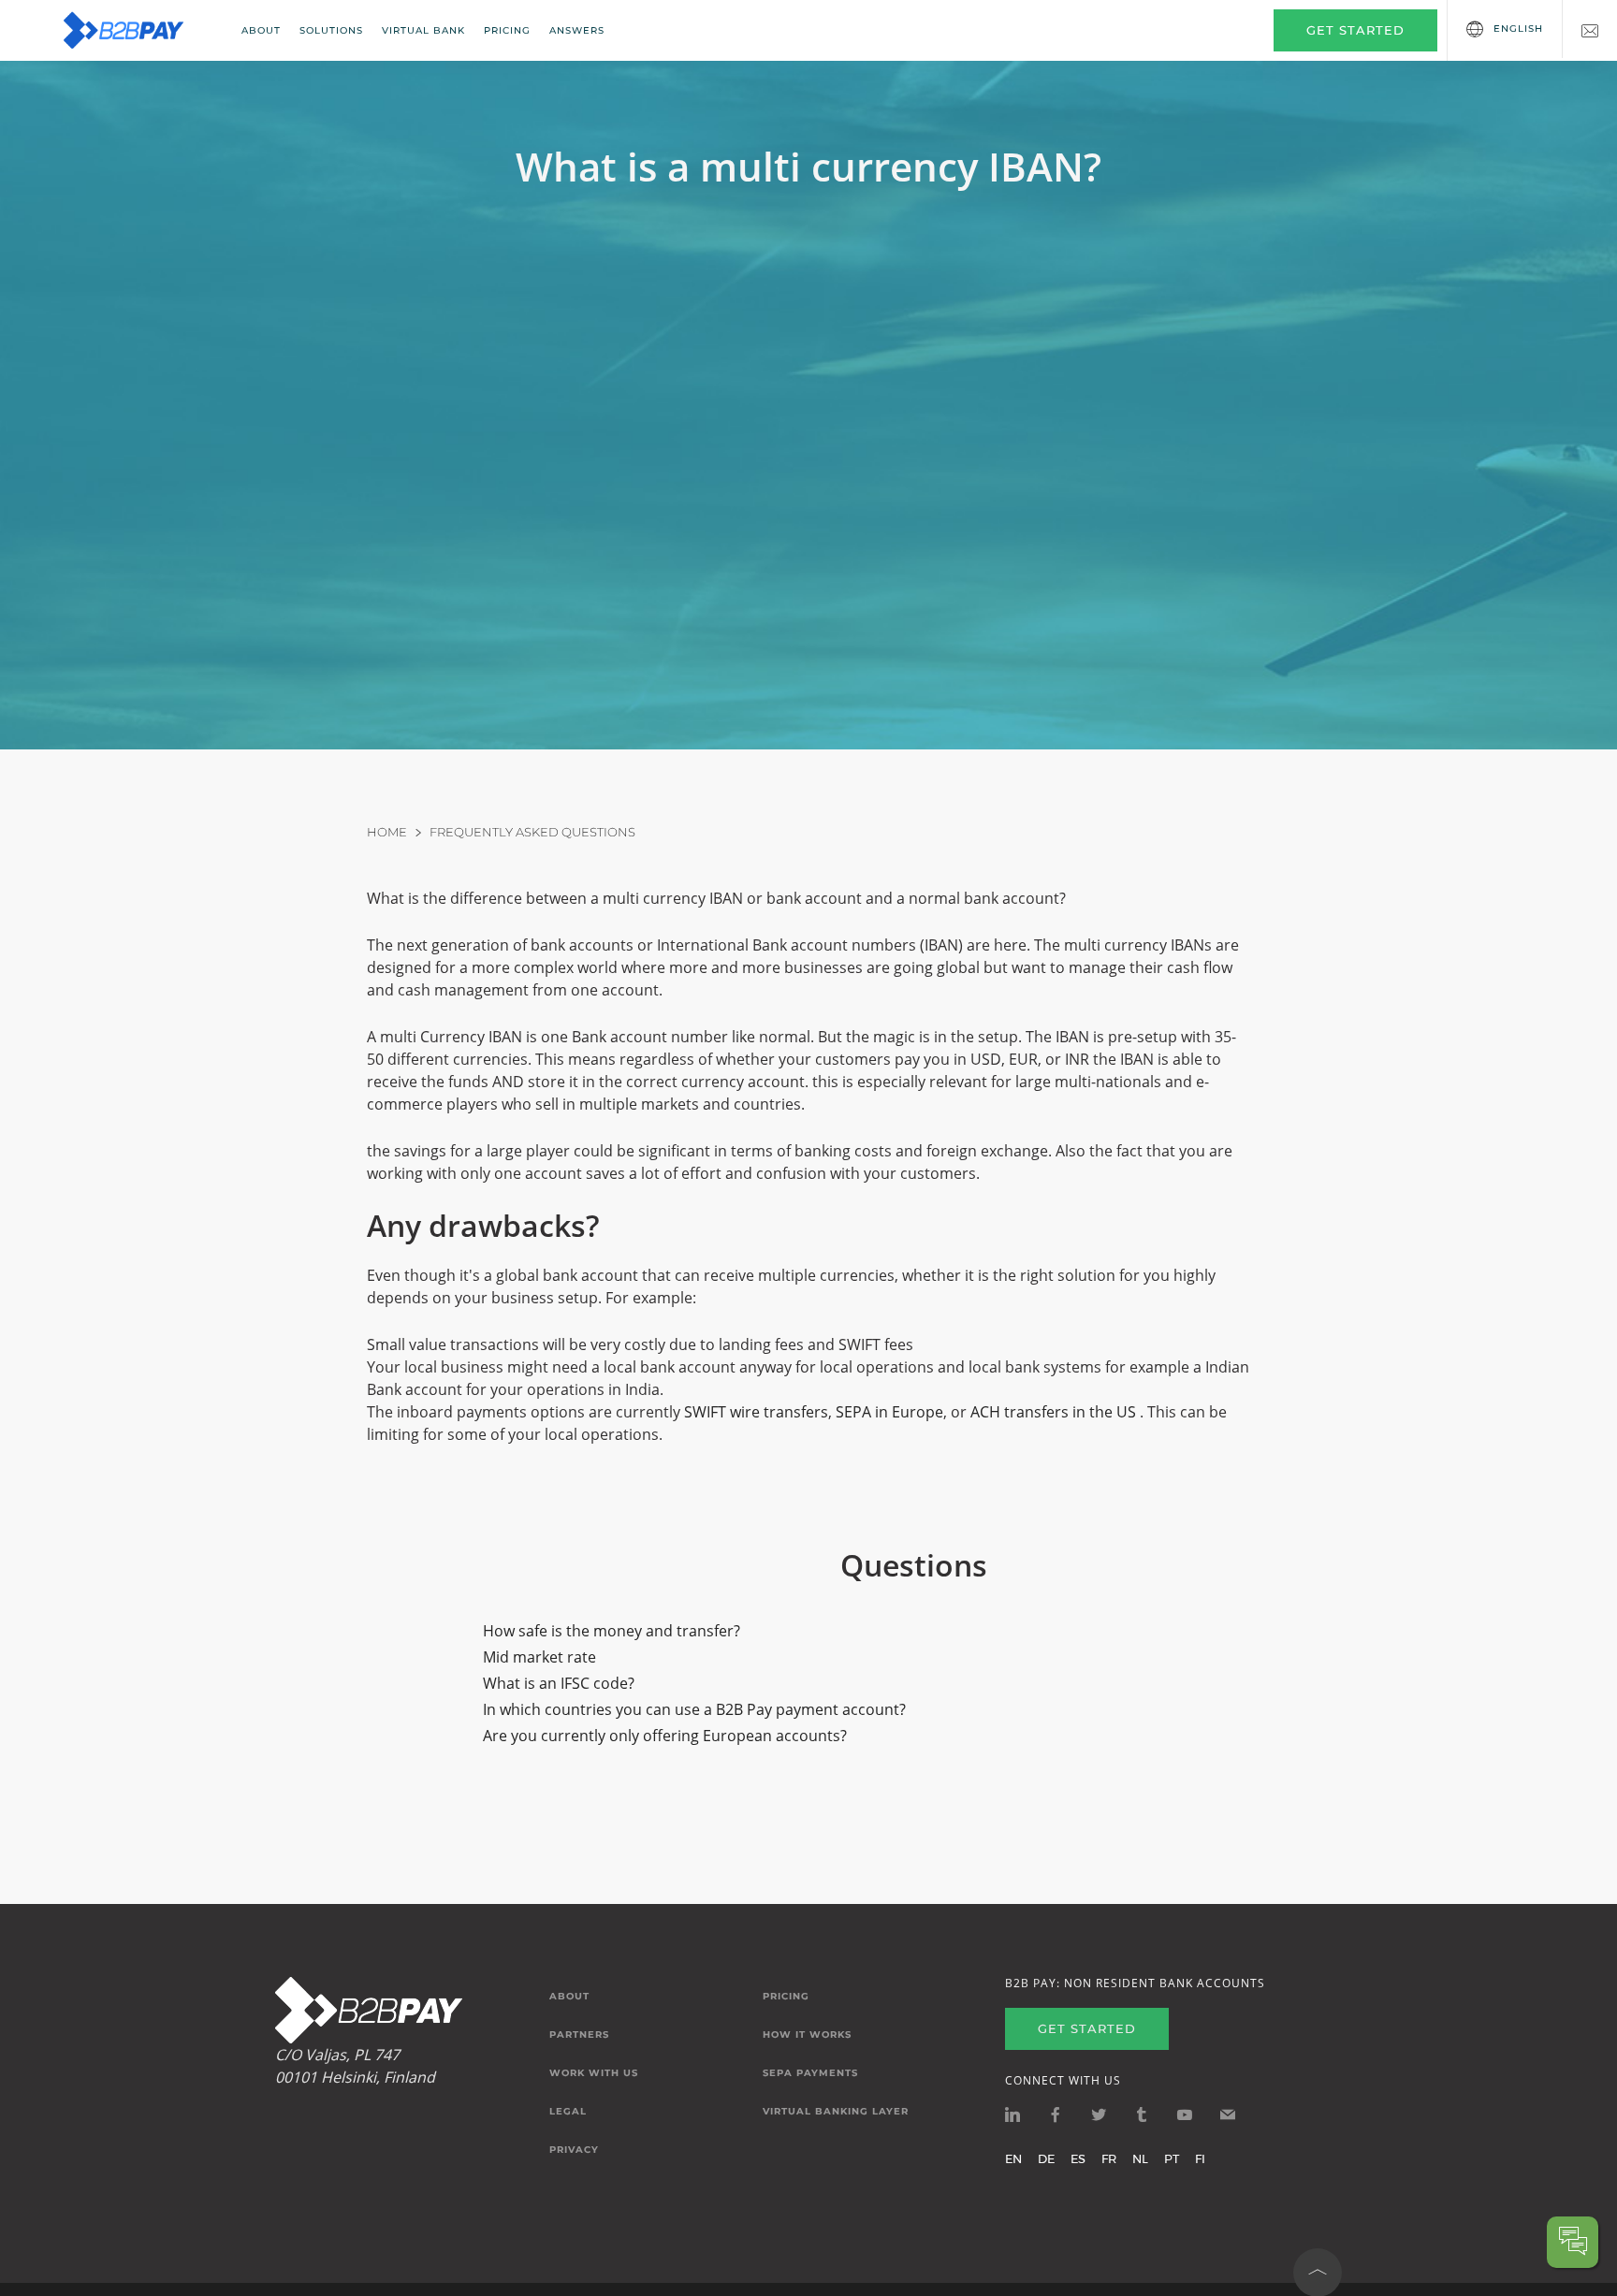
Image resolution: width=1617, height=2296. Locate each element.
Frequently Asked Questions (532, 832)
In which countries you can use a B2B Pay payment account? (694, 1709)
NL (1140, 2158)
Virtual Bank (423, 30)
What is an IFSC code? (559, 1683)
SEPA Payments (810, 2073)
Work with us (594, 2073)
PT (1172, 2158)
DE (1046, 2158)
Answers (577, 30)
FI (1200, 2158)
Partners (579, 2035)
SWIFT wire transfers (756, 1412)
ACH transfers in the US (1055, 1412)
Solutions (331, 30)
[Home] (136, 30)
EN (1013, 2158)
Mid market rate (539, 1657)
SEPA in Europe (889, 1412)
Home (387, 832)
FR (1109, 2158)
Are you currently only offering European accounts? (665, 1736)
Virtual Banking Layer (836, 2112)
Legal (568, 2112)
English (1518, 29)
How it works (807, 2035)
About (261, 30)
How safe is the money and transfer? (612, 1631)
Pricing (507, 30)
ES (1078, 2158)
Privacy (574, 2150)
